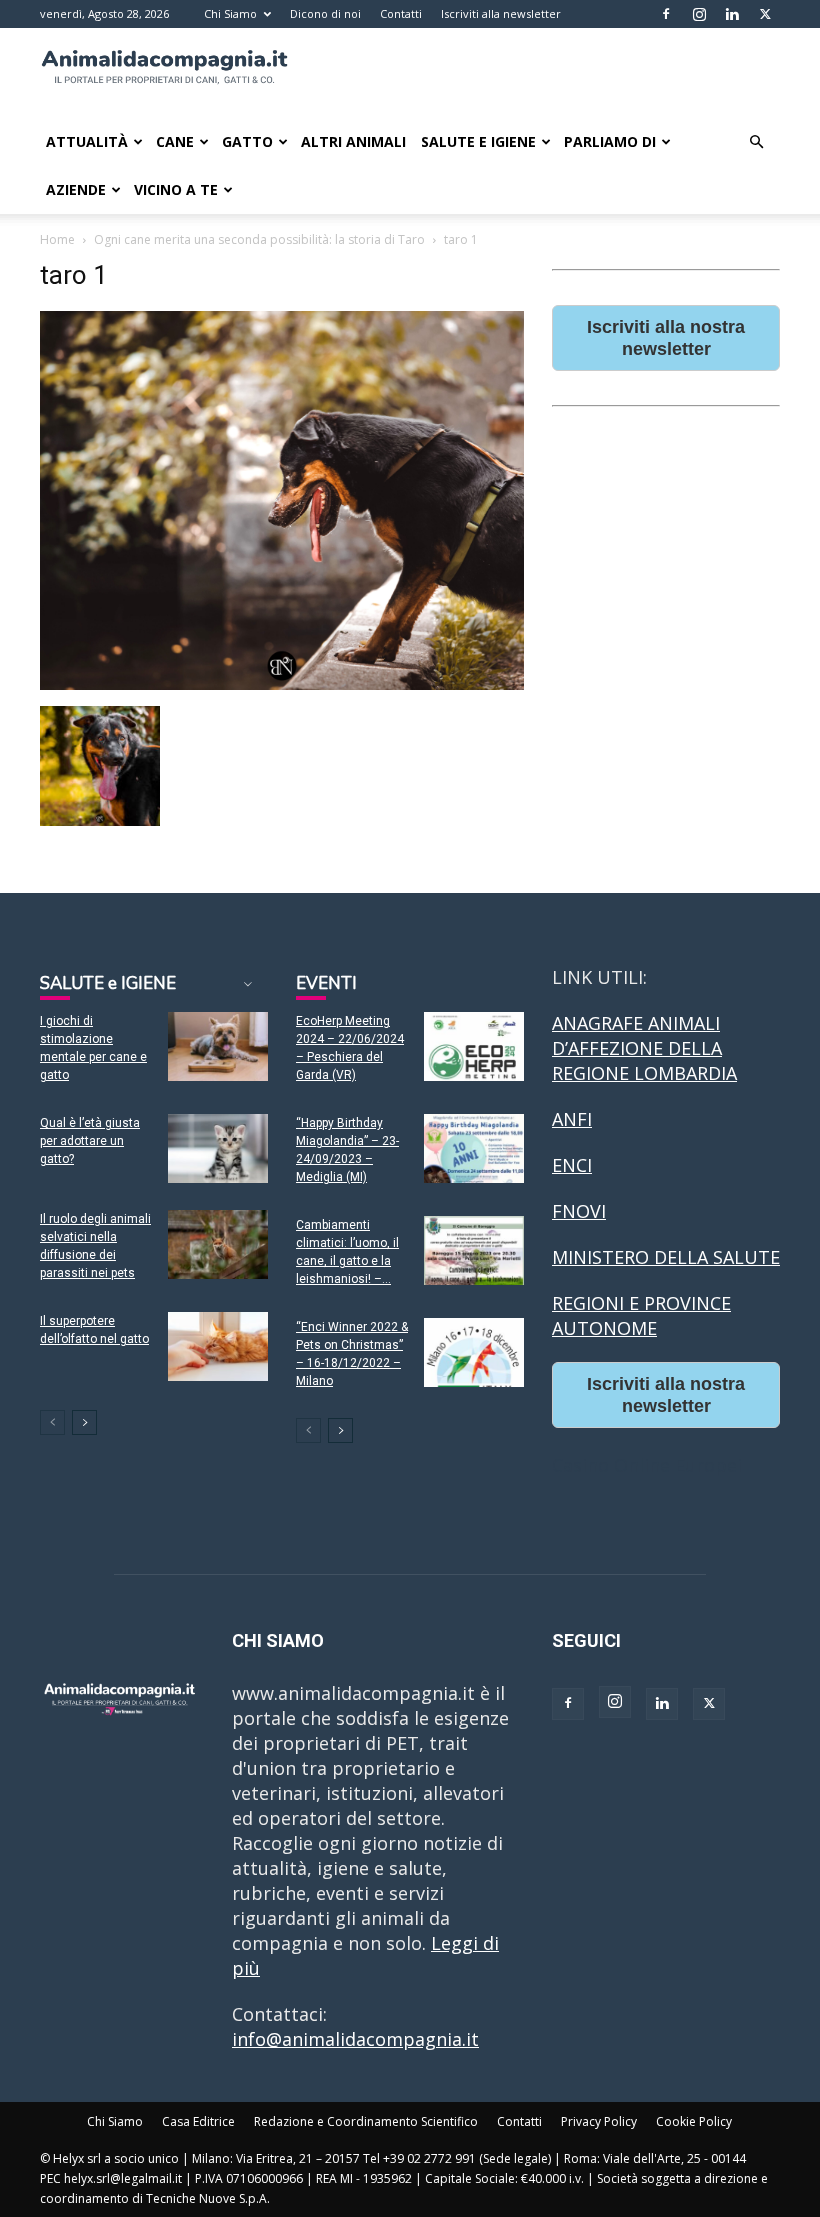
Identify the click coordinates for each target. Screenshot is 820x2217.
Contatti (401, 13)
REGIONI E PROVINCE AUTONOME (641, 1315)
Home (57, 239)
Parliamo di (610, 141)
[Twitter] (765, 14)
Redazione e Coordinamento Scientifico (366, 2121)
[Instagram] (699, 14)
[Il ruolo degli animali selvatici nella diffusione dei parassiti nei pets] (218, 1244)
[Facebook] (666, 14)
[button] (756, 141)
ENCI (572, 1165)
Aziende (76, 189)
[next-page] (84, 1422)
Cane (175, 141)
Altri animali (353, 141)
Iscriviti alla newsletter (501, 13)
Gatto (247, 141)
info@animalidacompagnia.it (355, 2039)
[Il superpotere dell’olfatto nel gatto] (218, 1346)
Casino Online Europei (647, 1465)
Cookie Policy (694, 2121)
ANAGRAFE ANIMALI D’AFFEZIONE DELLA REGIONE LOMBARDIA (644, 1048)
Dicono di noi (325, 13)
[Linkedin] (732, 14)
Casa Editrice (198, 2121)
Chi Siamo (230, 13)
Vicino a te (176, 189)
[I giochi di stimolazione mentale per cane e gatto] (218, 1046)
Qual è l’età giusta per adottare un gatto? (90, 1141)
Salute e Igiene (478, 141)
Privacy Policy (599, 2121)
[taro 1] (282, 683)
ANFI (572, 1119)
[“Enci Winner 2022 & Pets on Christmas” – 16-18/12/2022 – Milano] (474, 1352)
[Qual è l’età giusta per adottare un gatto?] (218, 1148)
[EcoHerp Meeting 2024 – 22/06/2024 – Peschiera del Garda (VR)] (474, 1046)
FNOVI (579, 1211)
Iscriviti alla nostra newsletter (666, 338)
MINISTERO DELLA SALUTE (666, 1257)
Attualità (87, 141)
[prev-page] (52, 1422)
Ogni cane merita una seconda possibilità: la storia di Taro (259, 239)
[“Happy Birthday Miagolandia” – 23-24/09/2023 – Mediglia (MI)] (474, 1148)
